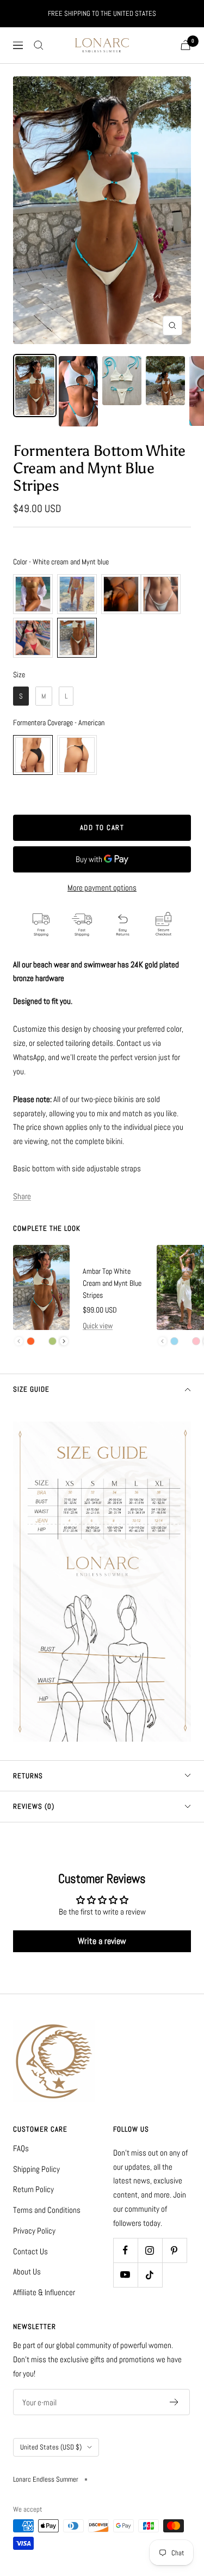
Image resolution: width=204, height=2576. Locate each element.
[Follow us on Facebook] (125, 2250)
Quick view (98, 1326)
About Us (27, 2271)
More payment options (102, 887)
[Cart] (186, 45)
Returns (28, 1776)
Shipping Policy (36, 2169)
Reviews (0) (34, 1806)
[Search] (39, 45)
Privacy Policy (34, 2231)
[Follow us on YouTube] (125, 2275)
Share (22, 1196)
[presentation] (64, 1341)
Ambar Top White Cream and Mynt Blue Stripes (112, 1283)
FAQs (21, 2148)
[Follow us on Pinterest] (174, 2250)
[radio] (33, 594)
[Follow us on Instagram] (150, 2250)
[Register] (174, 2402)
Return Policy (33, 2189)
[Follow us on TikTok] (150, 2275)
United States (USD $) (51, 2447)
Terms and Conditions (47, 2210)
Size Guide (31, 1389)
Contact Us (30, 2251)
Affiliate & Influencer (44, 2292)
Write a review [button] (102, 1941)
